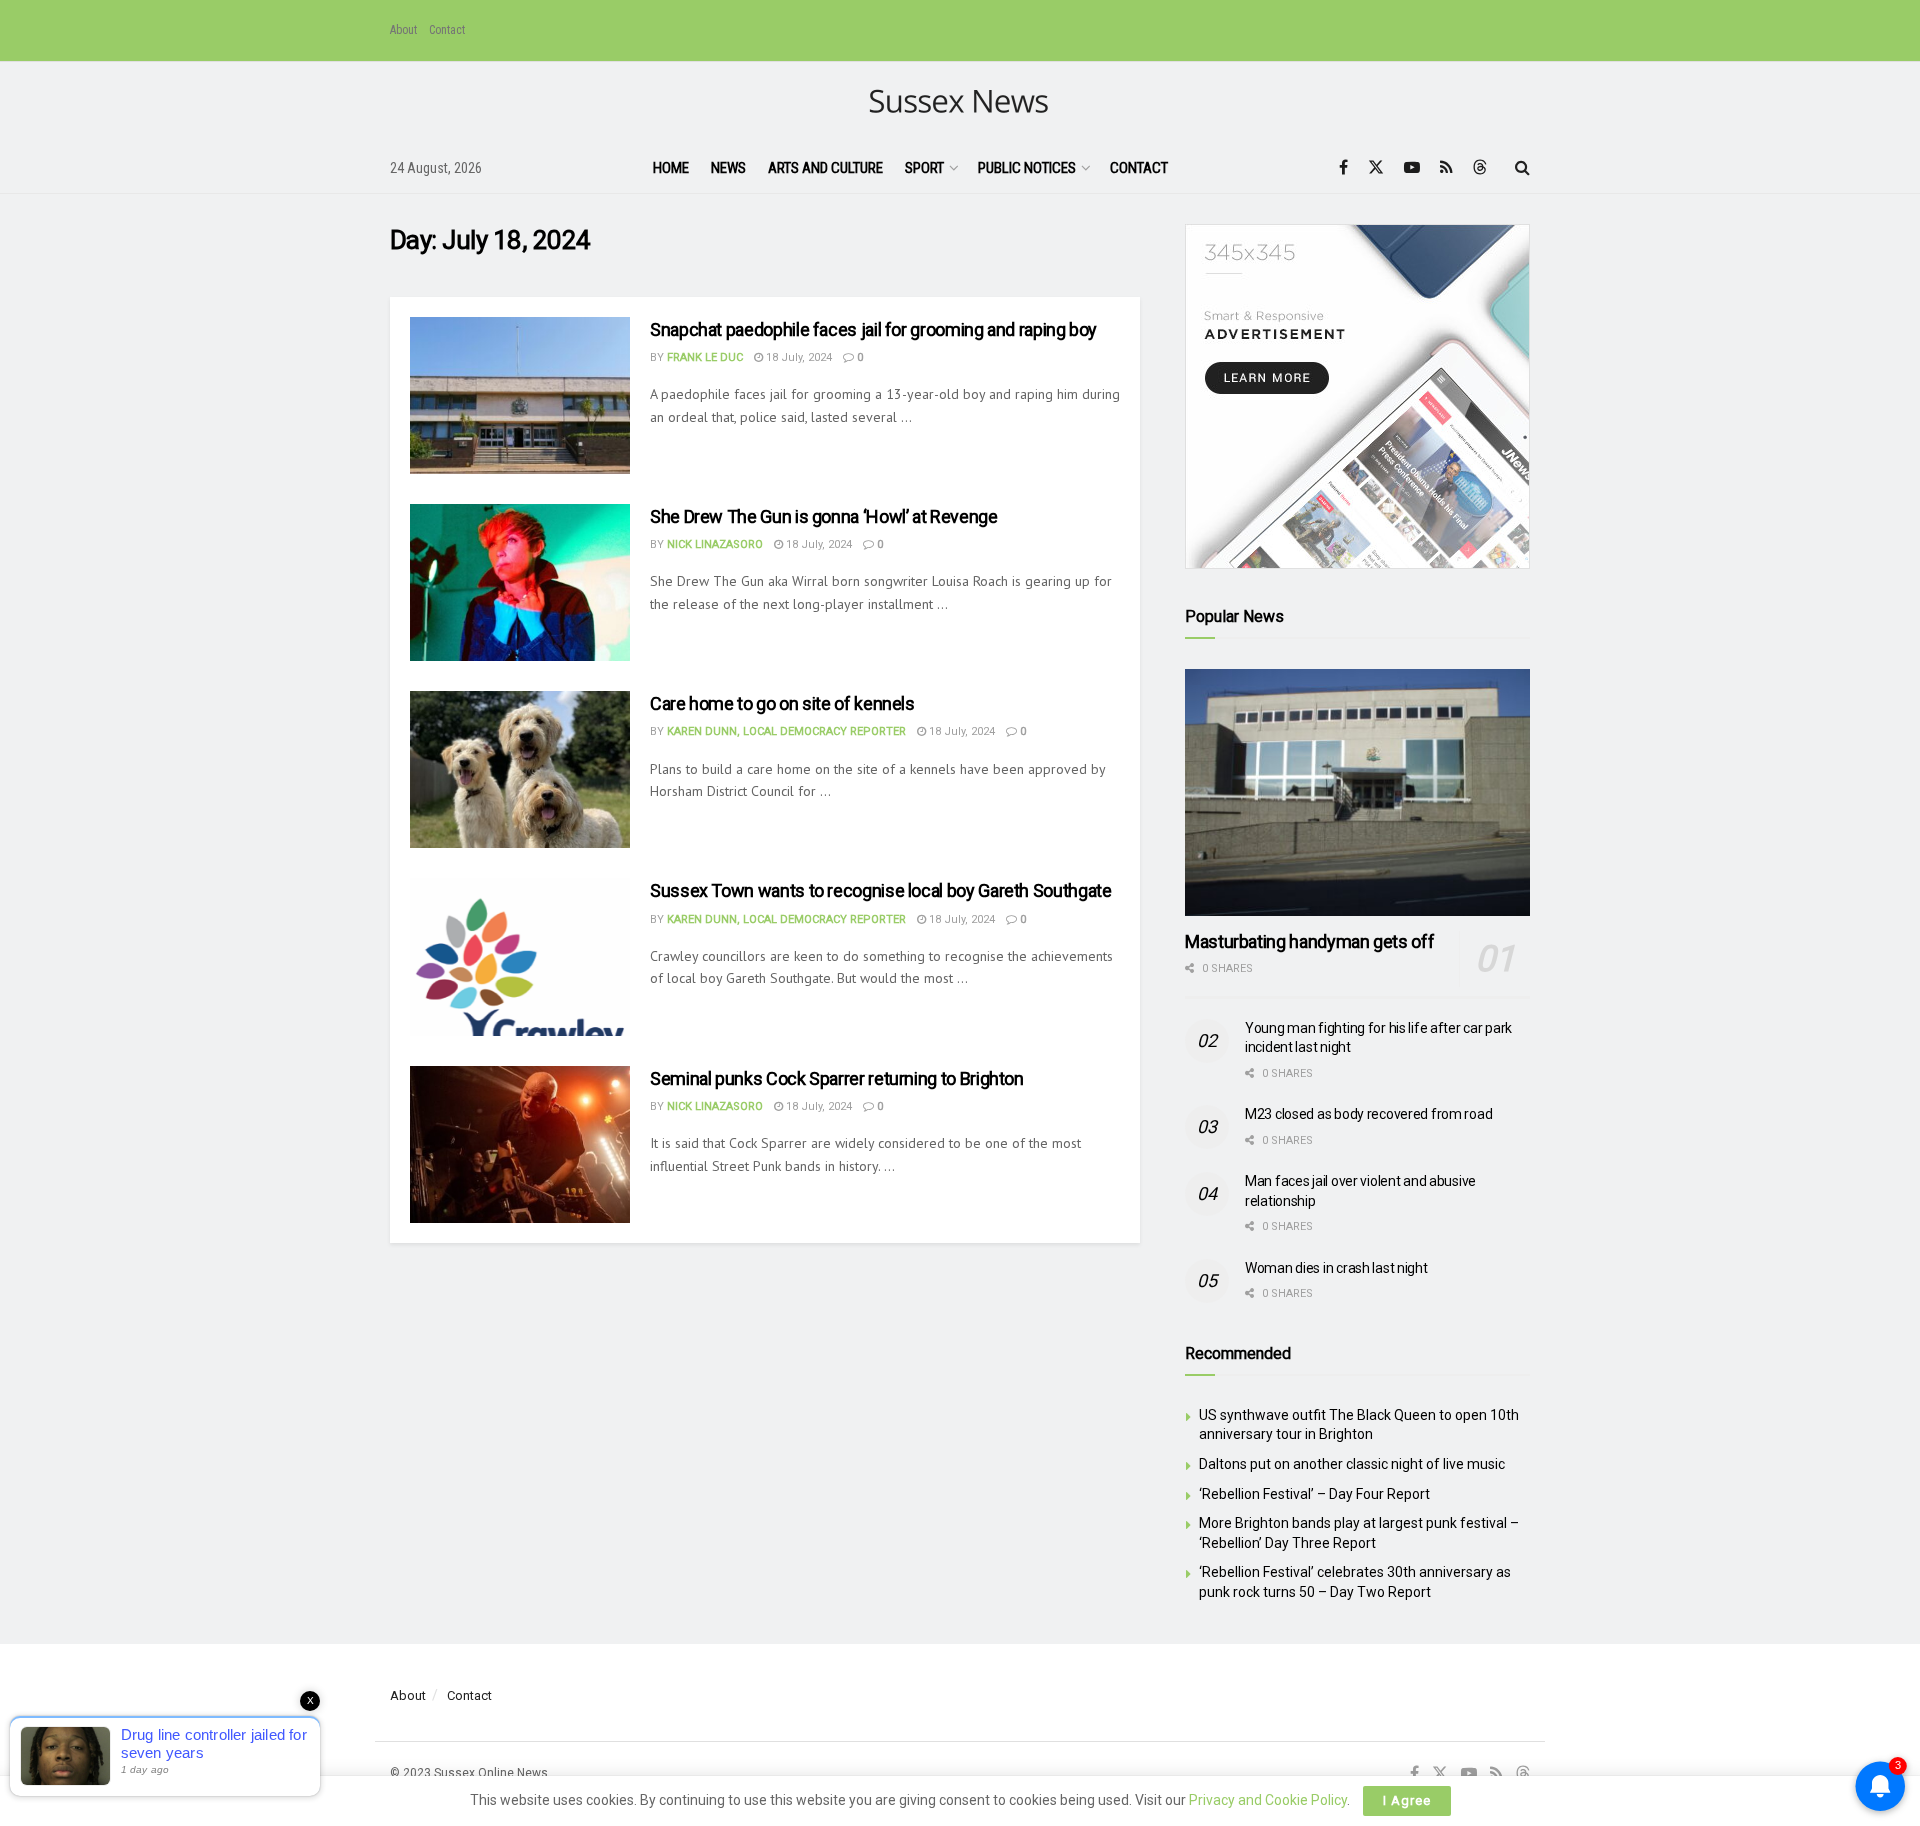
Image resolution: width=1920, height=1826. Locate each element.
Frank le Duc (705, 357)
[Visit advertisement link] (1357, 396)
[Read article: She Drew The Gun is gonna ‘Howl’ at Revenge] (520, 582)
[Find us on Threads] (1480, 168)
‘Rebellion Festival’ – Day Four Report (1314, 1494)
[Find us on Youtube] (1412, 167)
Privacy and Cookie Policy (1268, 1800)
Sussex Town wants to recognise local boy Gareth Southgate (880, 890)
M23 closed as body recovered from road (1368, 1114)
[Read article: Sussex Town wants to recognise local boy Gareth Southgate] (520, 956)
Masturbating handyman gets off (1309, 941)
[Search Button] (1522, 168)
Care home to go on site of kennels (782, 703)
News (728, 168)
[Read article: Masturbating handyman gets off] (1357, 792)
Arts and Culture (825, 168)
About (403, 30)
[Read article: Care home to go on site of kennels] (520, 769)
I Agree (1407, 1800)
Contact (447, 30)
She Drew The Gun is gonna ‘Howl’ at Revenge (824, 516)
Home (671, 168)
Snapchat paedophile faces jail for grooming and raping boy (873, 329)
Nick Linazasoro (715, 544)
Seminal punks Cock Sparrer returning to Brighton (837, 1078)
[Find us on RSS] (1446, 167)
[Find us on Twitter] (1376, 167)
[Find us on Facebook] (1343, 167)
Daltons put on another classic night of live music (1352, 1464)
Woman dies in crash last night (1336, 1268)
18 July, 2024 (797, 357)
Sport (924, 168)
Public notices (1027, 168)
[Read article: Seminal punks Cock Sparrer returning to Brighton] (520, 1144)
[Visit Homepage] (960, 102)
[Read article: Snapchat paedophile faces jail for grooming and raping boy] (520, 395)
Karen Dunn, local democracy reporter (786, 731)
